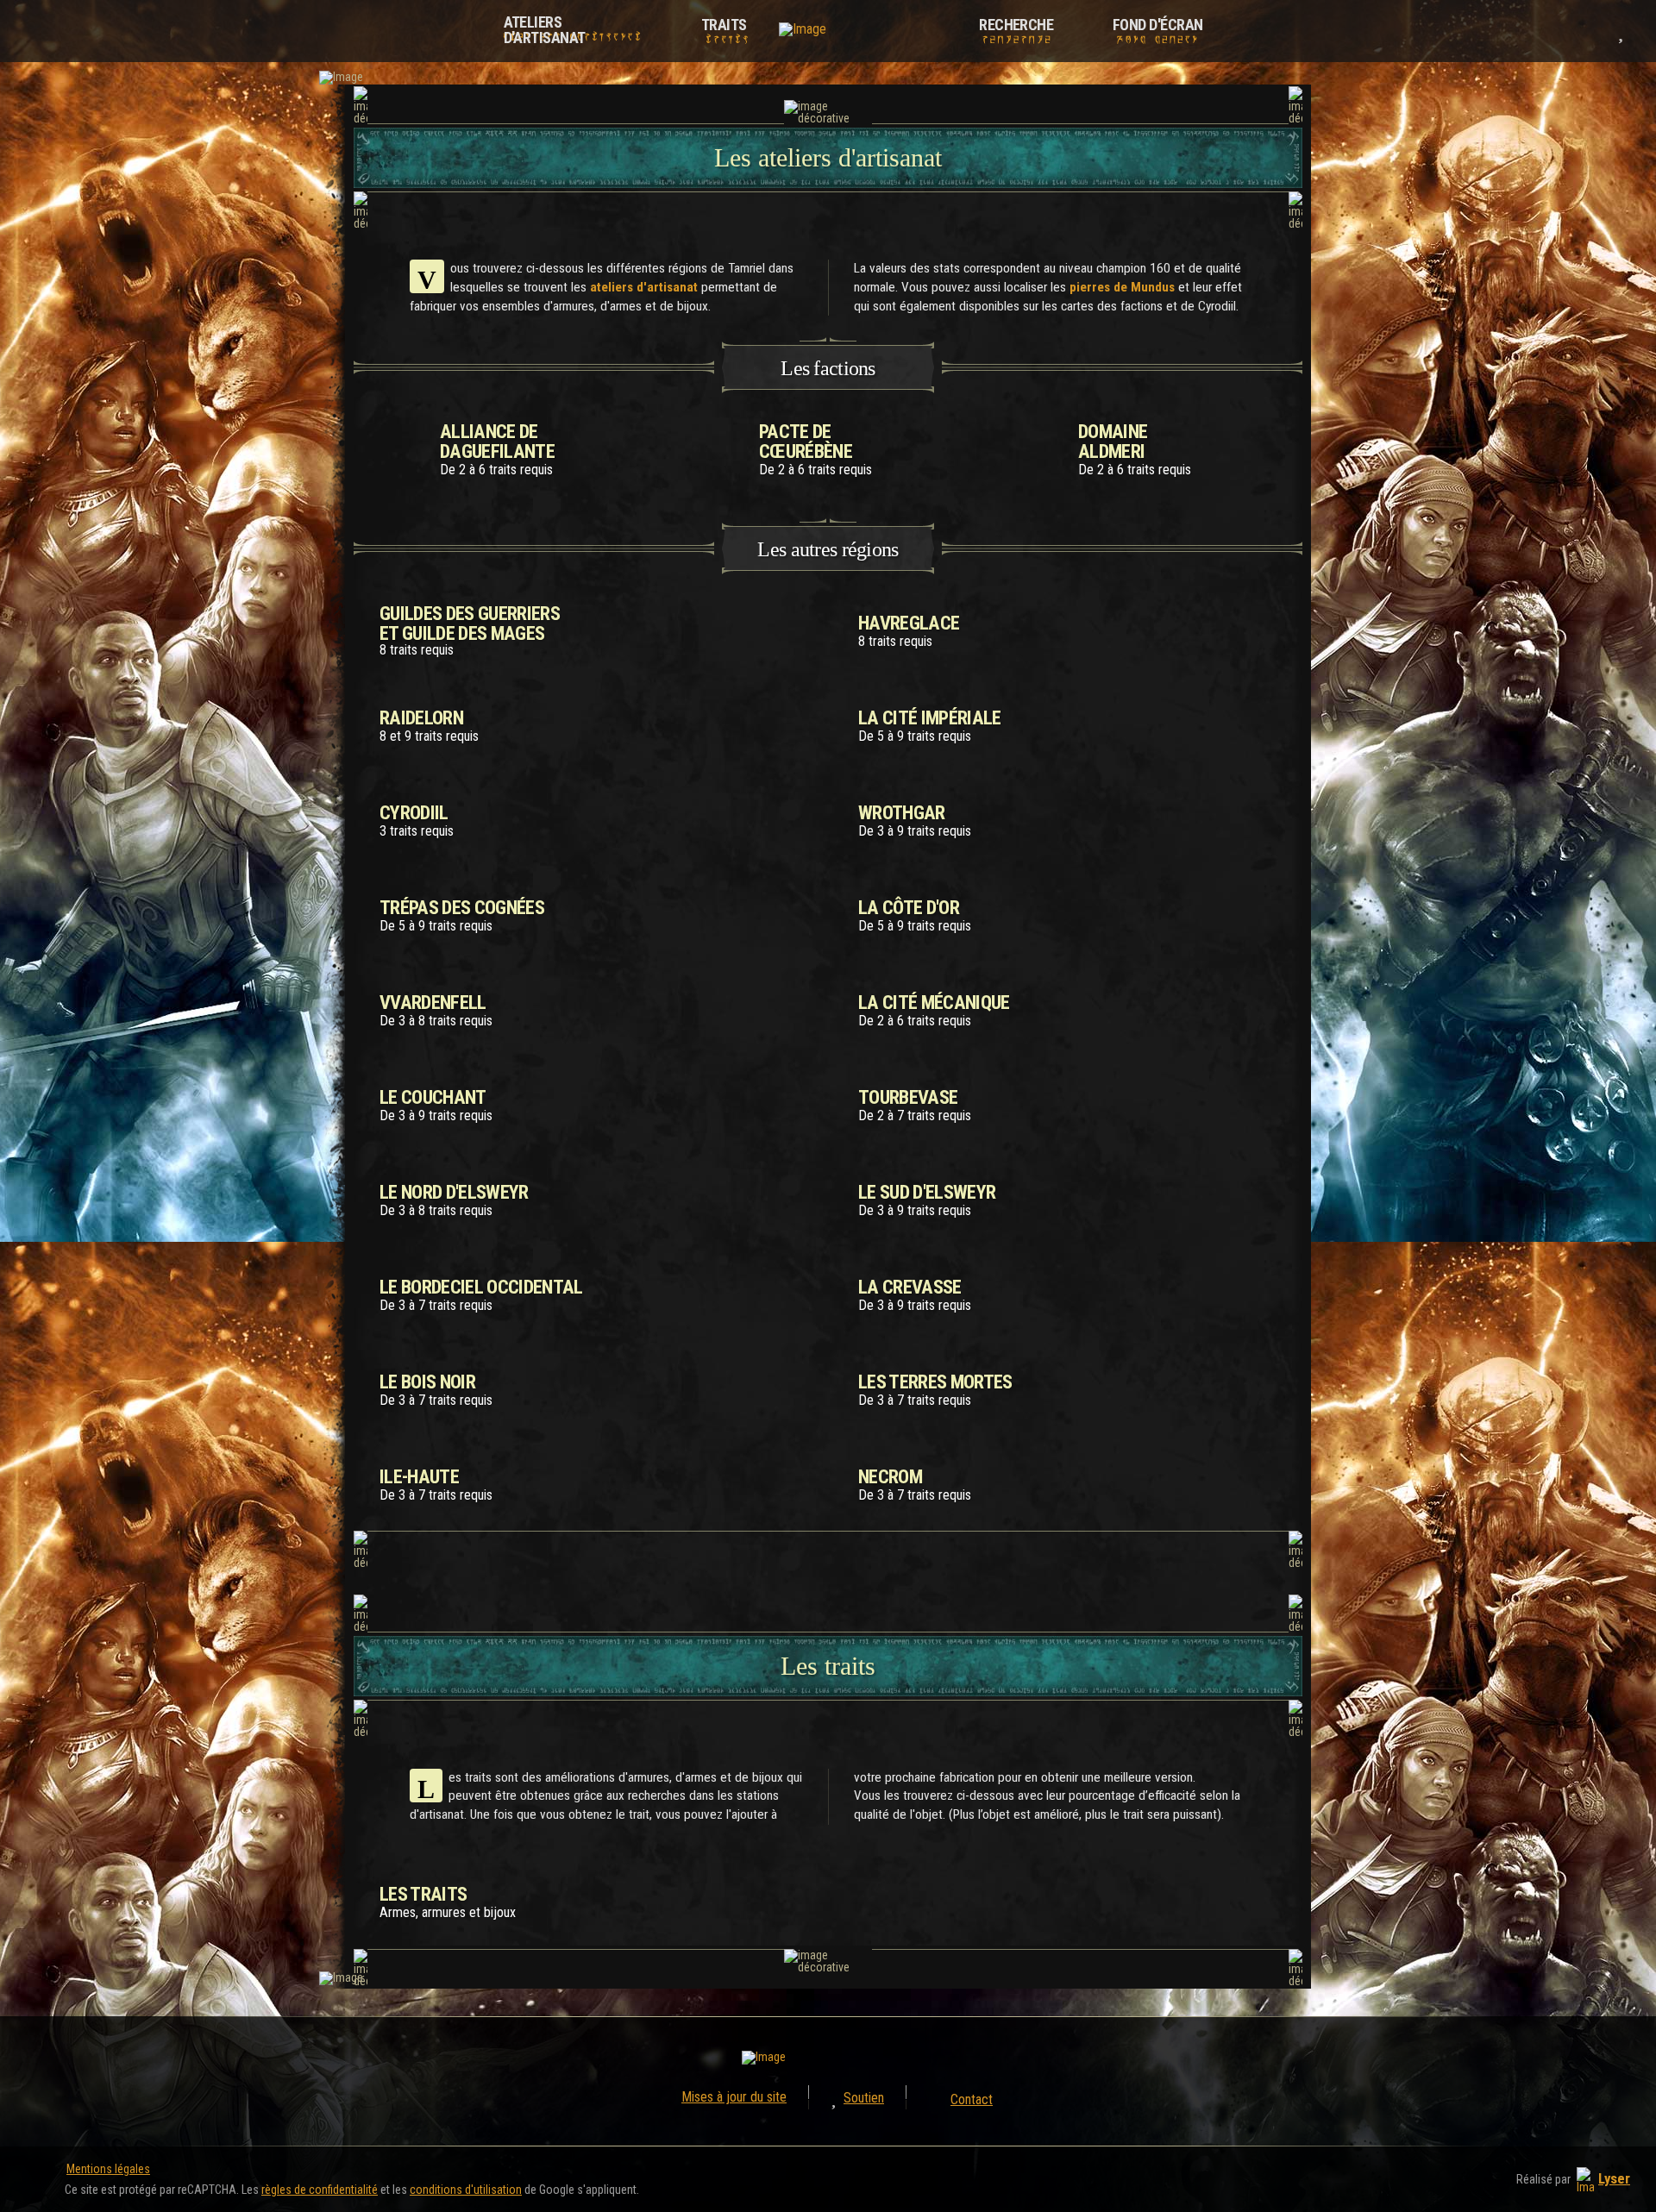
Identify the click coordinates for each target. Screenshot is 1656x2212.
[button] (1592, 31)
